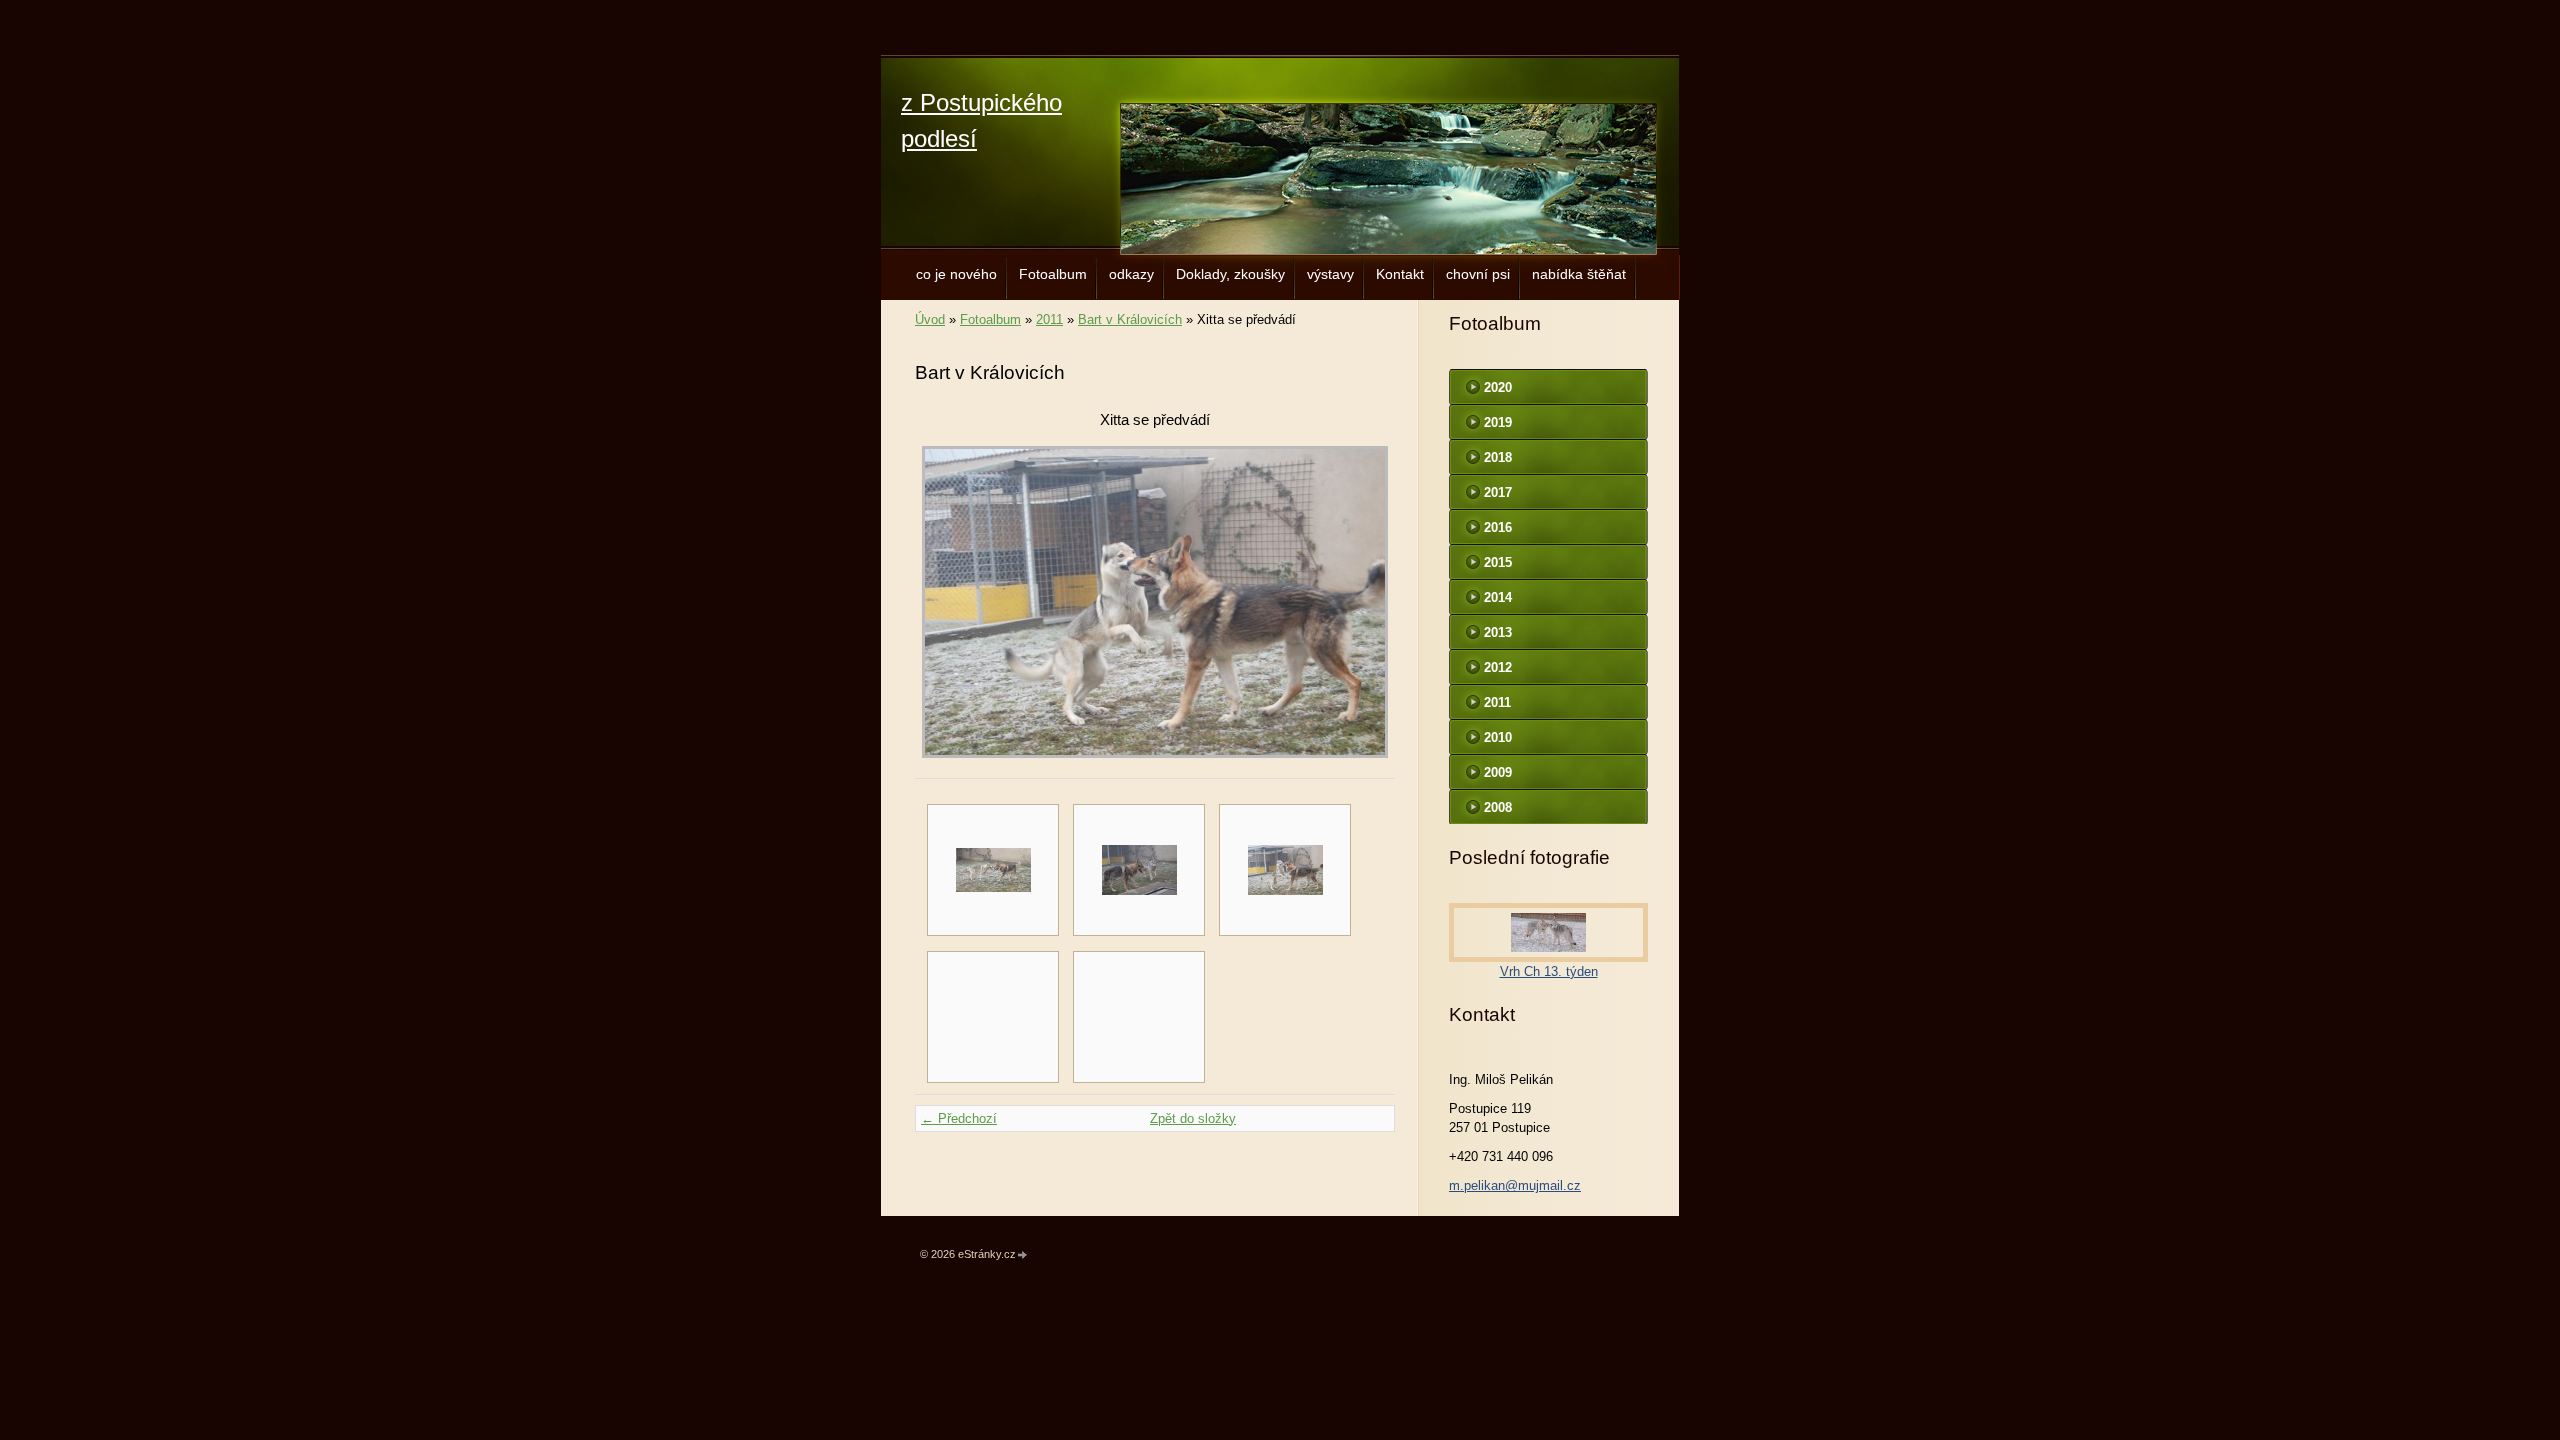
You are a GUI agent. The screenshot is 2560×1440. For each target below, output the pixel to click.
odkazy (1131, 274)
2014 (1498, 597)
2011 (1049, 319)
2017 (1498, 492)
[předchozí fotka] (947, 602)
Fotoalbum (1053, 274)
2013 (1498, 632)
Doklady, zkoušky (1230, 274)
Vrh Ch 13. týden (1549, 971)
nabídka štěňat (1579, 274)
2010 (1498, 737)
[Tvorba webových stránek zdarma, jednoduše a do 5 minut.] (1023, 1255)
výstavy (1330, 274)
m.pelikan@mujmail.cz (1515, 1185)
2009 (1498, 772)
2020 (1498, 387)
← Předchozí (959, 1118)
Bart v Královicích (1130, 319)
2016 (1498, 527)
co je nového (956, 274)
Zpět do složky (1193, 1118)
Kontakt (1400, 274)
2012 (1498, 667)
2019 (1498, 422)
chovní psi (1478, 274)
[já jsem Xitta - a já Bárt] (993, 870)
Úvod (930, 319)
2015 (1498, 562)
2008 (1498, 807)
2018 (1498, 457)
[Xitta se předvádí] (1285, 870)
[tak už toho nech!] (1139, 870)
